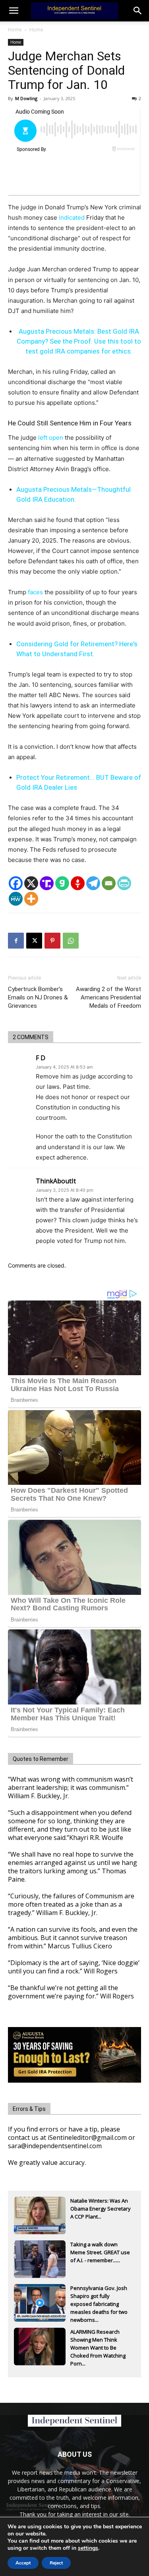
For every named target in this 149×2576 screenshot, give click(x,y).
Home (15, 30)
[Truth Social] (47, 883)
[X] (31, 883)
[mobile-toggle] (14, 11)
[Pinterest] (52, 941)
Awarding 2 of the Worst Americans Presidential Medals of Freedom (108, 997)
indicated (72, 217)
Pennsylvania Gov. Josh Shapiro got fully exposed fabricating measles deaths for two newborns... (99, 2297)
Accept (23, 2563)
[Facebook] (16, 883)
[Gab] (62, 883)
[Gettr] (78, 883)
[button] (138, 11)
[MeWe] (16, 899)
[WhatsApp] (71, 941)
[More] (31, 899)
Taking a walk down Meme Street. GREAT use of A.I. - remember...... (100, 2252)
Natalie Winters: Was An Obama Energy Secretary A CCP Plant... (101, 2209)
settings (88, 2548)
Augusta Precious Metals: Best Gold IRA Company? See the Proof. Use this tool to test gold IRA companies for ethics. (79, 341)
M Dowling (26, 98)
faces (35, 592)
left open (51, 438)
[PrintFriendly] (124, 883)
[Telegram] (93, 883)
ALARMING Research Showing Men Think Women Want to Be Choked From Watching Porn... (98, 2340)
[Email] (109, 883)
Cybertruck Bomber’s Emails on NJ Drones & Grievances (38, 997)
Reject (56, 2563)
